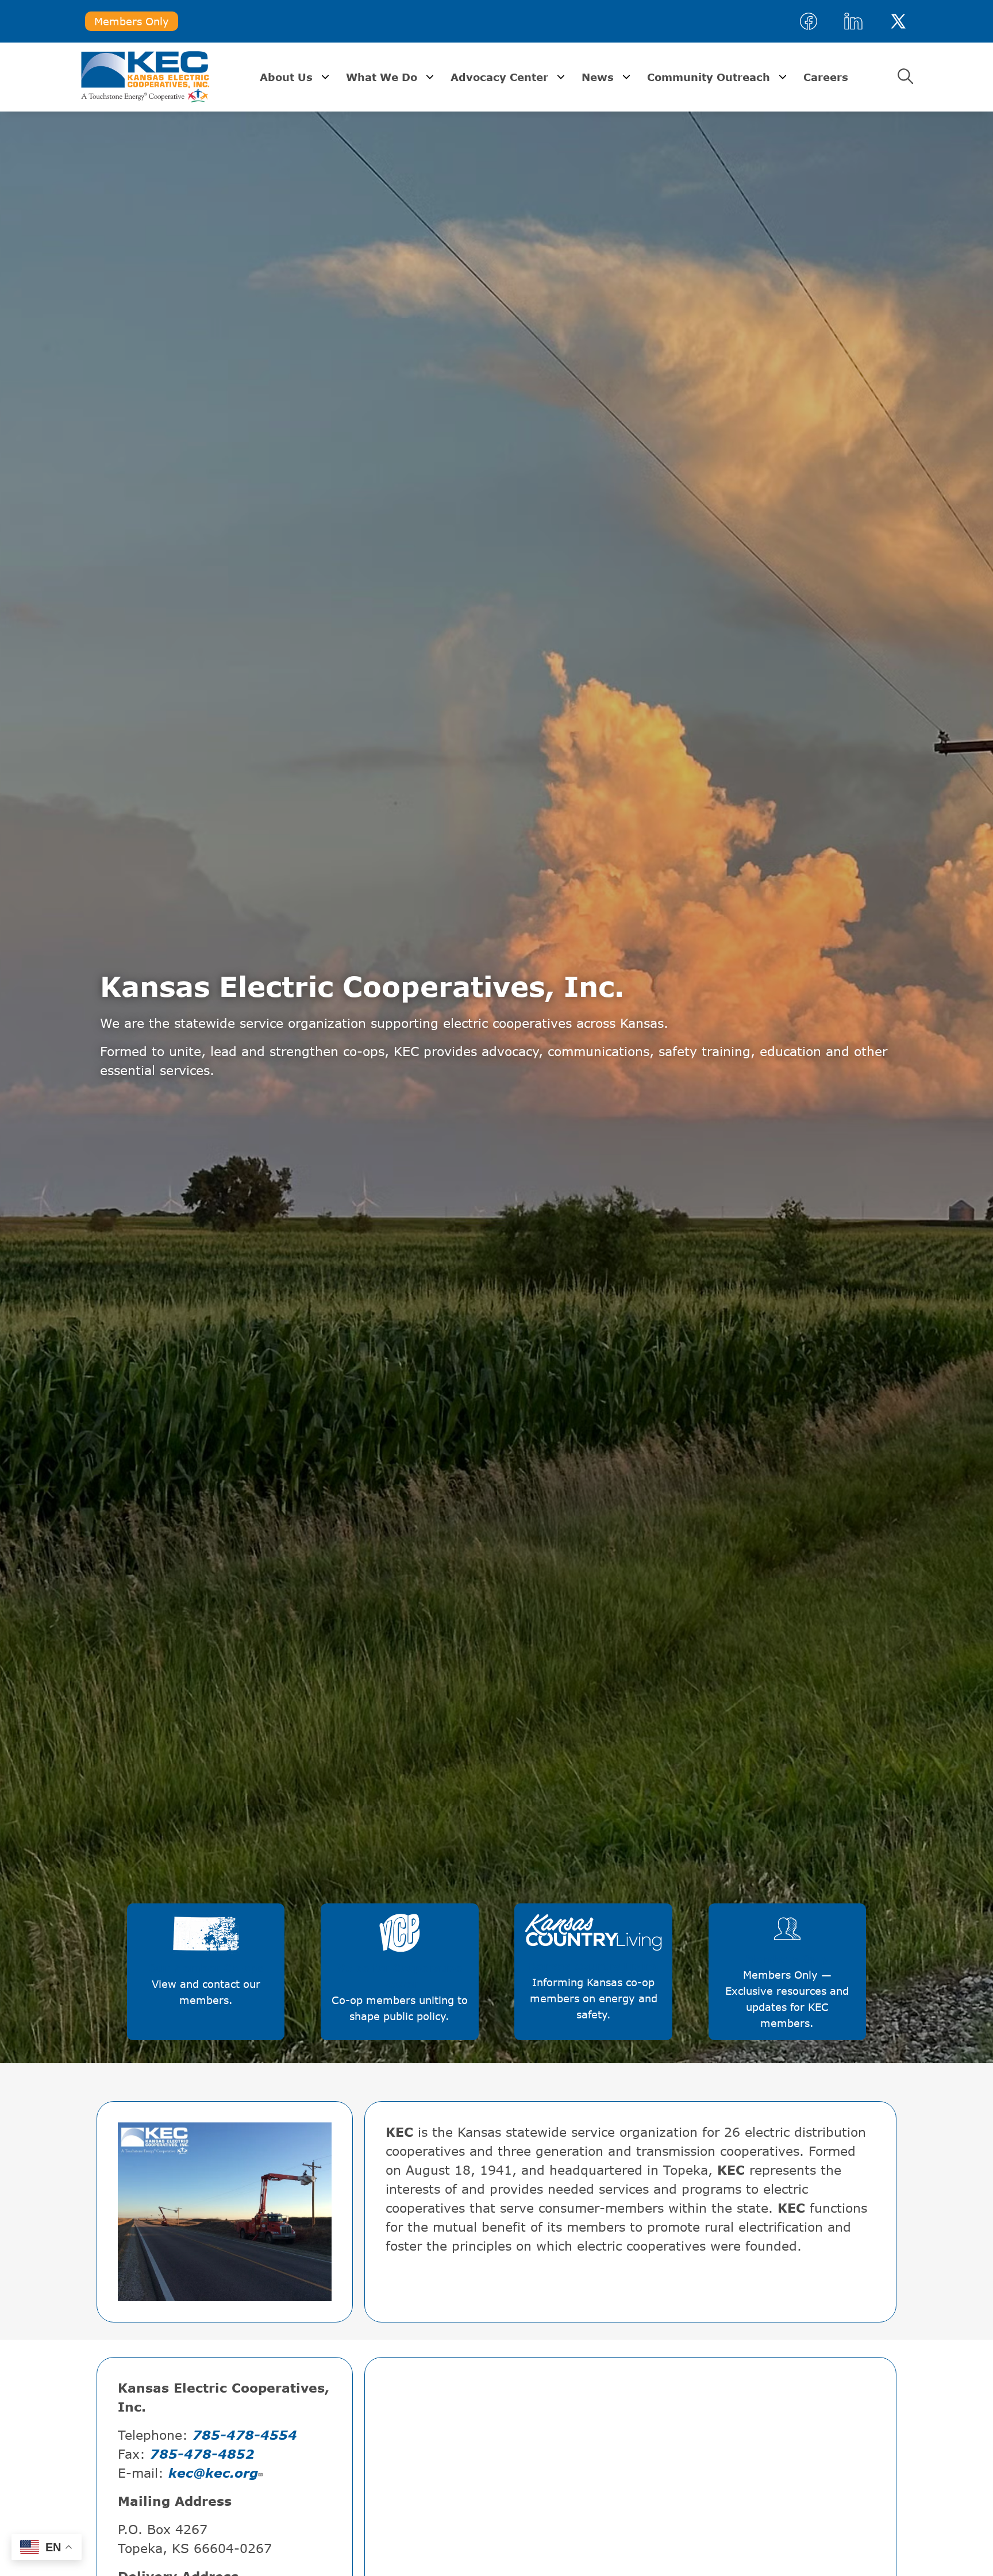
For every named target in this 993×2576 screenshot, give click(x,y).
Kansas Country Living (591, 1944)
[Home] (145, 77)
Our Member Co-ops (206, 1944)
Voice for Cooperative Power (400, 1952)
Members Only (132, 21)
